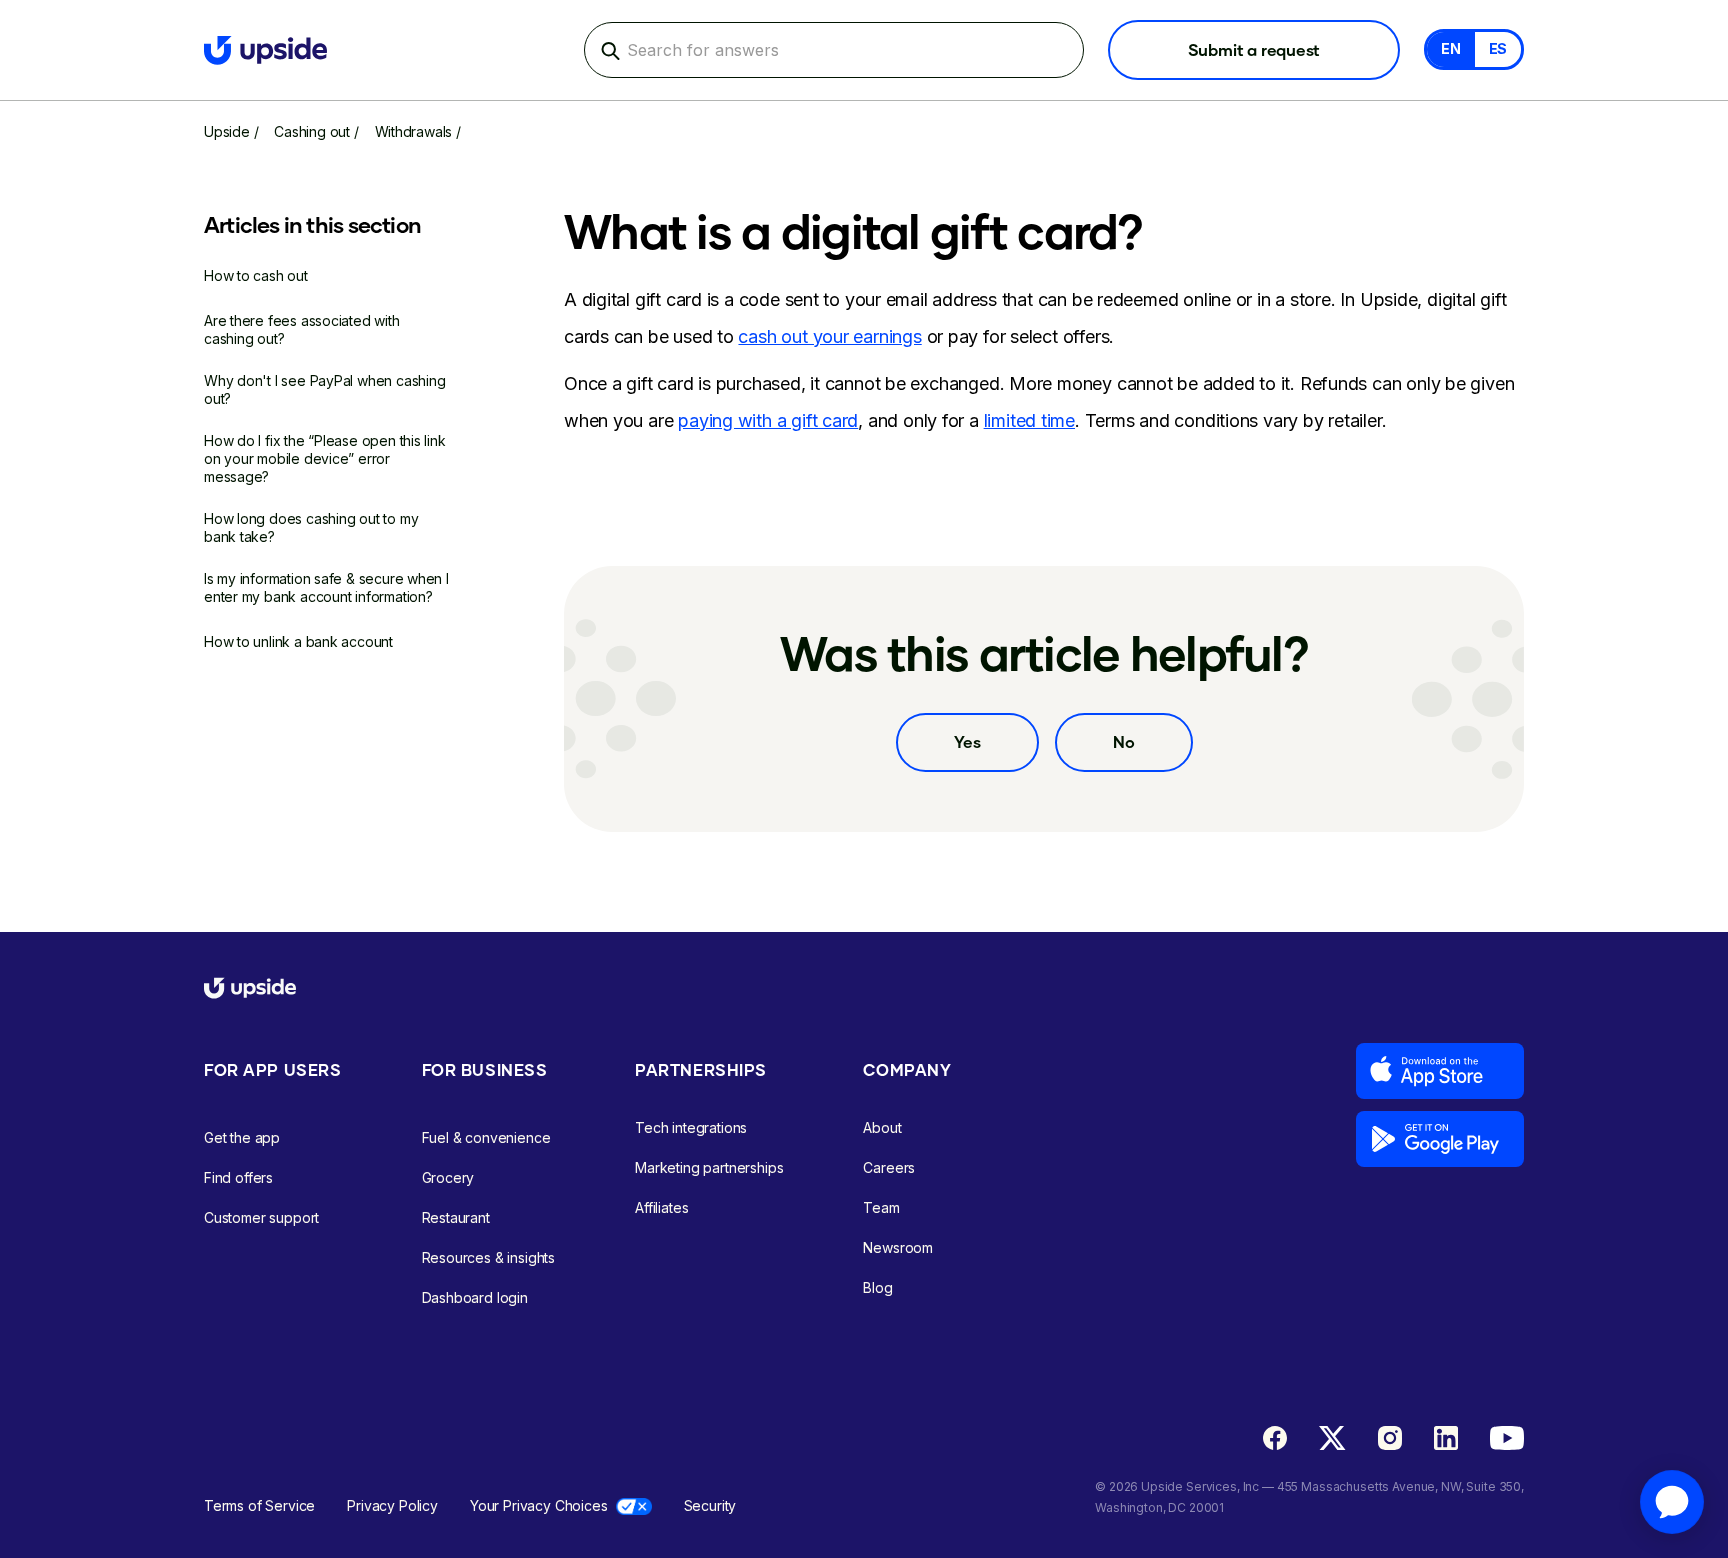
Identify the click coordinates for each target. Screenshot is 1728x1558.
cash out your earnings (829, 336)
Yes (967, 741)
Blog (877, 1287)
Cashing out (312, 131)
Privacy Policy (392, 1505)
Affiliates (661, 1207)
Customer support (261, 1217)
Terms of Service (259, 1505)
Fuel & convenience (486, 1137)
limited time (1029, 420)
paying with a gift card (768, 420)
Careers (889, 1167)
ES (1498, 48)
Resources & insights (489, 1257)
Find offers (238, 1177)
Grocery (448, 1177)
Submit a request (1254, 49)
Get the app (242, 1137)
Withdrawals (414, 131)
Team (881, 1207)
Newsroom (898, 1247)
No (1124, 741)
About (882, 1127)
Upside (227, 131)
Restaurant (456, 1217)
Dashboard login (475, 1297)
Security (710, 1505)
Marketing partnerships (709, 1167)
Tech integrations (691, 1127)
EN (1451, 48)
